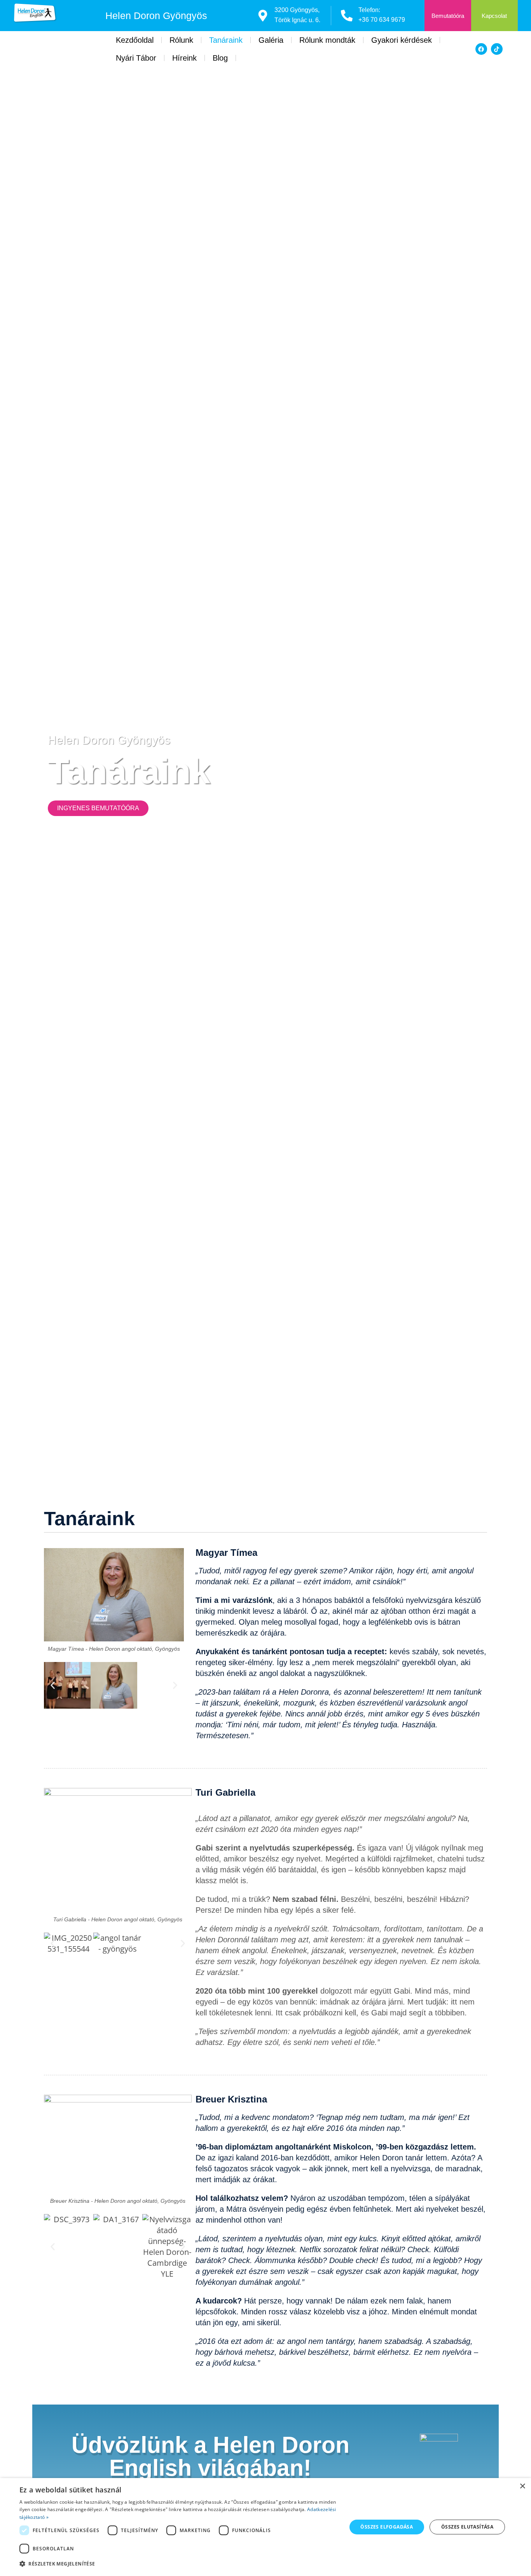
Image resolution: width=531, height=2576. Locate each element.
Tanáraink (226, 40)
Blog (220, 58)
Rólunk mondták (327, 40)
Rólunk (181, 40)
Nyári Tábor (136, 58)
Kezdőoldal (135, 40)
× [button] (522, 2486)
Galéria (271, 40)
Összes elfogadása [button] (387, 2527)
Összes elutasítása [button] (467, 2527)
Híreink (184, 58)
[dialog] (265, 2527)
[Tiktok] (497, 49)
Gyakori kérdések (402, 40)
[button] (53, 1686)
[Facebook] (481, 49)
